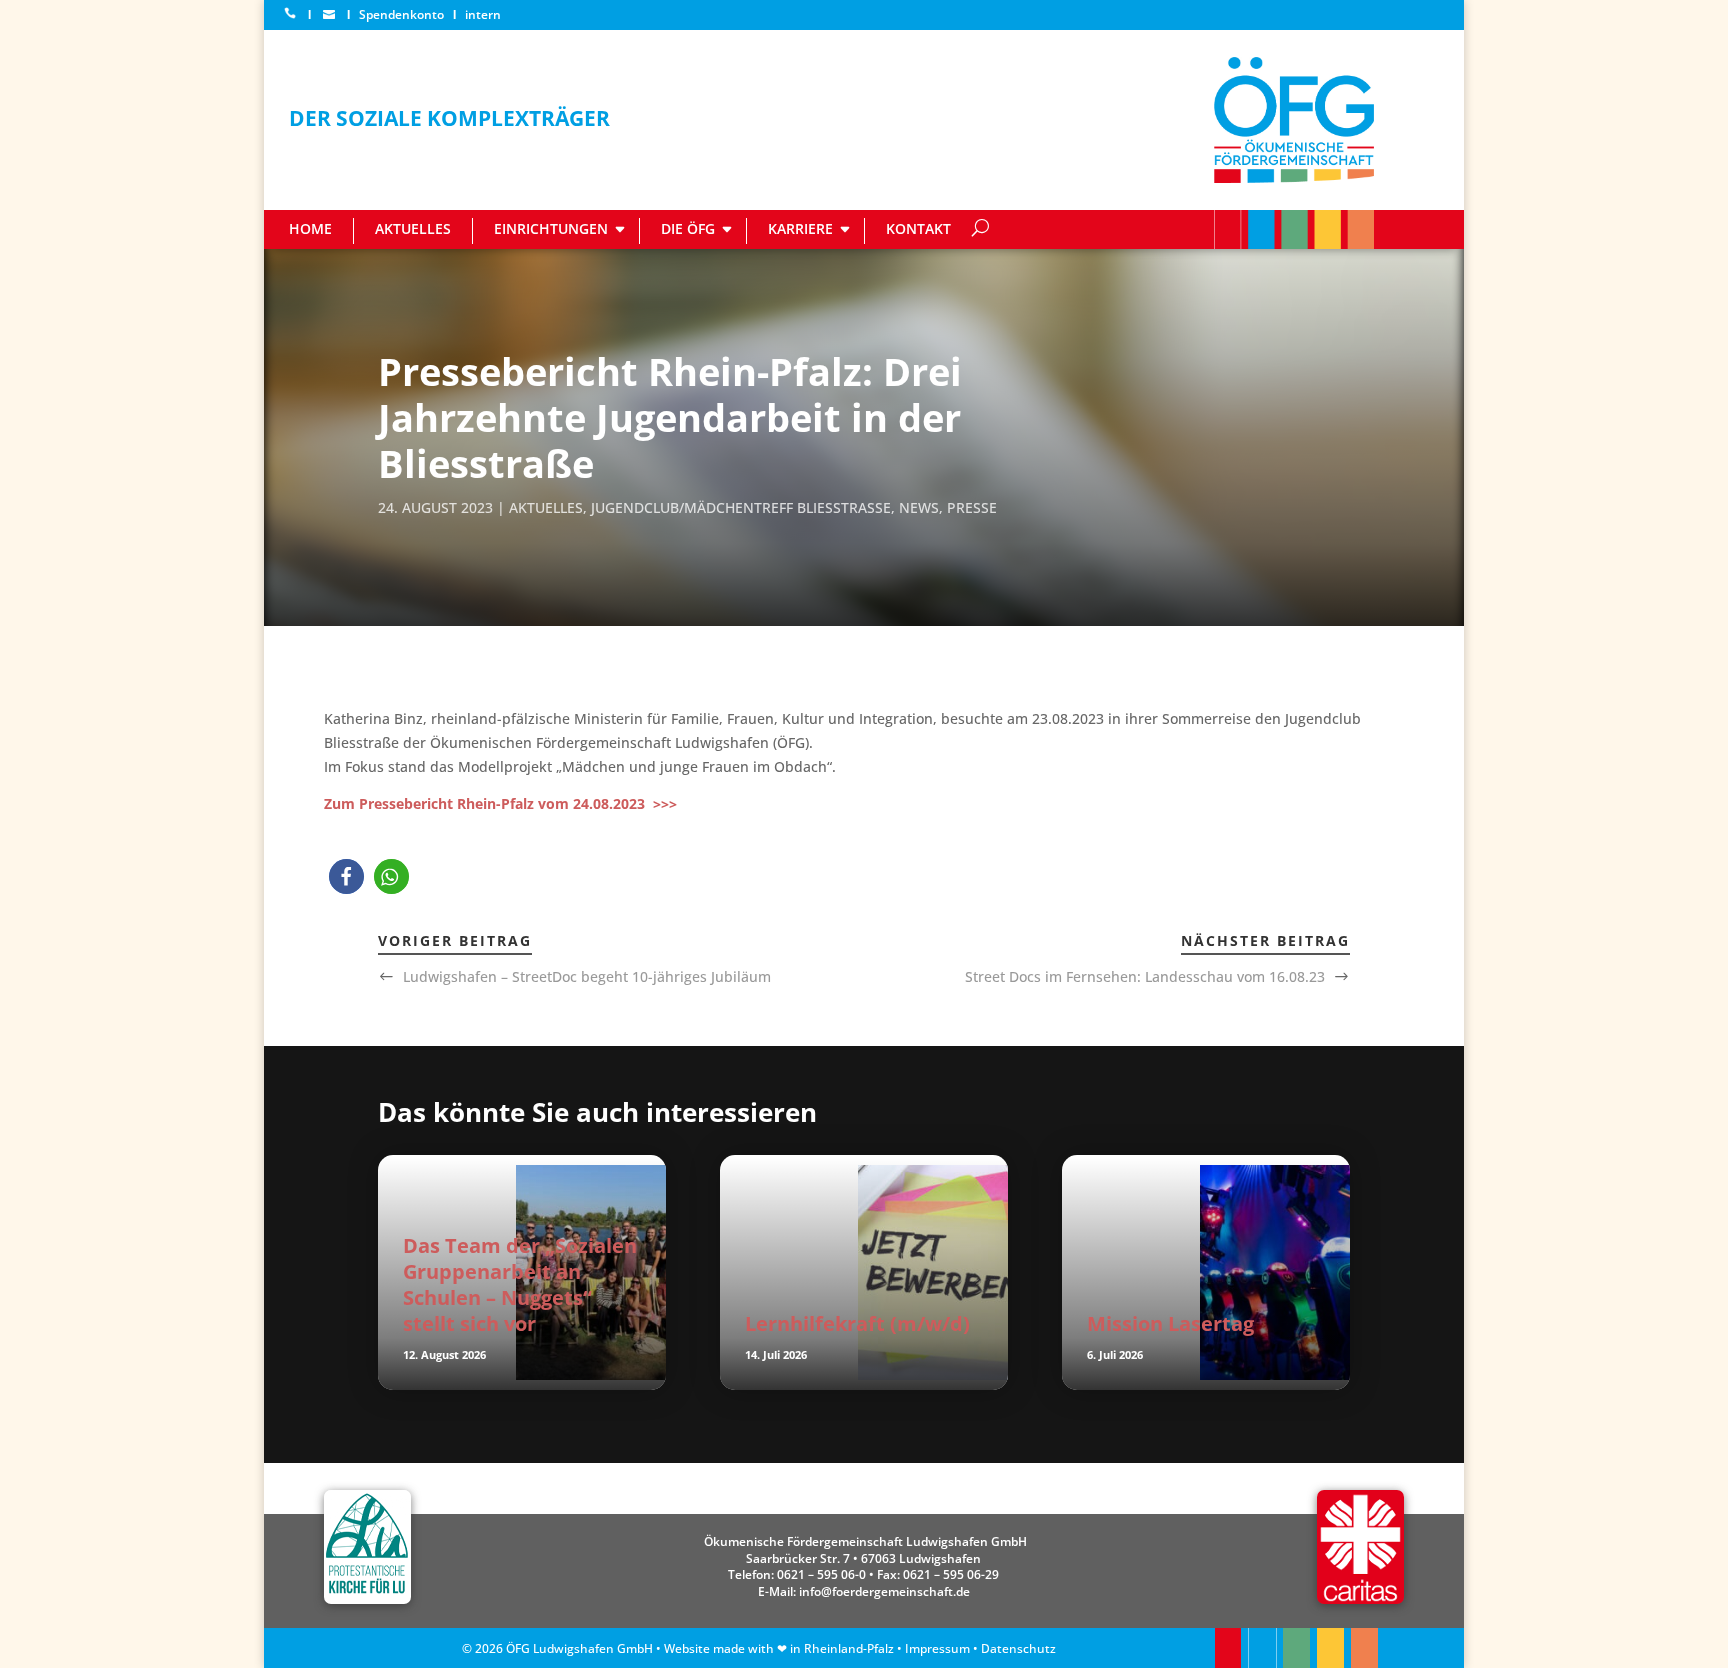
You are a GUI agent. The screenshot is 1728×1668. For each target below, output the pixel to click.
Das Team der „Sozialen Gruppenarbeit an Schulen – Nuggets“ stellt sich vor (520, 1284)
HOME (310, 228)
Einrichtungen (551, 228)
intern (483, 14)
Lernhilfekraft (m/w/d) (857, 1323)
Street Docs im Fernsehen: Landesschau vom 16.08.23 (1145, 976)
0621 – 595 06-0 (821, 1574)
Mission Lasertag (1170, 1323)
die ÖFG (688, 228)
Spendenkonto (401, 14)
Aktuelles (413, 228)
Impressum (937, 1648)
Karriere (800, 228)
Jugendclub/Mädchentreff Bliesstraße (741, 507)
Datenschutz (1018, 1648)
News (919, 507)
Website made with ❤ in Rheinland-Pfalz (779, 1648)
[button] (346, 876)
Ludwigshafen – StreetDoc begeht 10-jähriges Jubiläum (587, 976)
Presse (972, 507)
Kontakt (918, 228)
